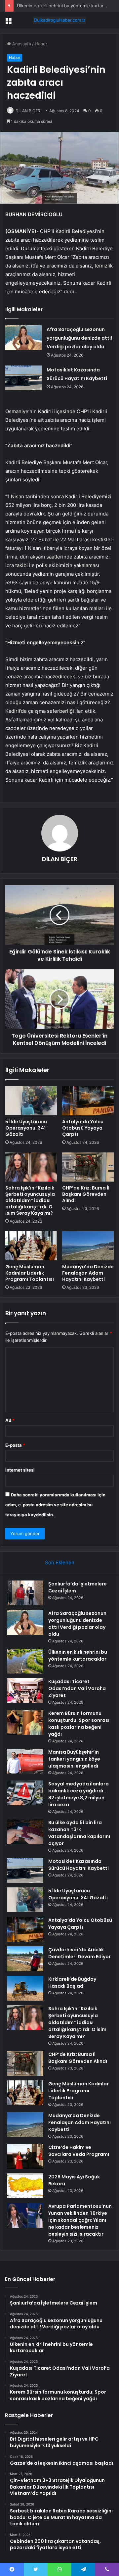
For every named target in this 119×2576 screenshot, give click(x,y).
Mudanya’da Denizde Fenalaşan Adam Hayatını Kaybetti (88, 1273)
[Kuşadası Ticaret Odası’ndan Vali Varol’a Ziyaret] (25, 1691)
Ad (10, 1420)
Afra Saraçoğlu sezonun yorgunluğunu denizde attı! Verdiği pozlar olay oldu (79, 338)
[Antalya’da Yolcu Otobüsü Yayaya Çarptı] (88, 1101)
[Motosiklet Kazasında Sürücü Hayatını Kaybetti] (23, 378)
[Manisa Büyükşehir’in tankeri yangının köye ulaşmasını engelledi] (25, 1761)
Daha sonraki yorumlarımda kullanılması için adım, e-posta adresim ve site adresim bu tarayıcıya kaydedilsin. (55, 1505)
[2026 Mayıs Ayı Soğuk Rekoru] (25, 2186)
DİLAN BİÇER (28, 111)
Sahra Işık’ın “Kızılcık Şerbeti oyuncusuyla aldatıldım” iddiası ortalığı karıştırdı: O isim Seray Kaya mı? (30, 1200)
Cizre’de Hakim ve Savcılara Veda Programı (79, 2151)
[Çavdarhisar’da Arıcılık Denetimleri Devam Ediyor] (25, 1959)
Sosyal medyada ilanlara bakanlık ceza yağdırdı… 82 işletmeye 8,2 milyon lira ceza (79, 1794)
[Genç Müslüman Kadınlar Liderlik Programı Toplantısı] (31, 1246)
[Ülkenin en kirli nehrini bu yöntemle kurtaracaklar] (25, 1661)
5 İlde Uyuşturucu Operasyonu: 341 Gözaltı (26, 1128)
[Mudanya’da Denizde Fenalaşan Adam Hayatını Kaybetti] (88, 1246)
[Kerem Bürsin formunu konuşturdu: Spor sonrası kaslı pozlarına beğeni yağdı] (25, 1722)
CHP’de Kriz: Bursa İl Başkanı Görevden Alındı (86, 1194)
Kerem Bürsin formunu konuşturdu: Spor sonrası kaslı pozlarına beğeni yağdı (79, 1724)
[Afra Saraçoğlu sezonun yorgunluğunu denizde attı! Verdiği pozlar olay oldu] (23, 338)
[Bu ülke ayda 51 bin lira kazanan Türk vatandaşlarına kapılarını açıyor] (25, 1832)
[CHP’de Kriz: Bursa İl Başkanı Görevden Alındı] (88, 1167)
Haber (41, 44)
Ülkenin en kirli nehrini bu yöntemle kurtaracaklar (67, 6)
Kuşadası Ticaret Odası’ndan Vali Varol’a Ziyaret (77, 1688)
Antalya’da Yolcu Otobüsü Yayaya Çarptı (83, 1128)
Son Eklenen (60, 1562)
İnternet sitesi (20, 1470)
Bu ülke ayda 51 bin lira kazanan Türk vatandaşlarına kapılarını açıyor (79, 1833)
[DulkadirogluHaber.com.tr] (59, 20)
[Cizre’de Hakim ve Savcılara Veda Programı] (25, 2156)
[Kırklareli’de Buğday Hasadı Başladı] (25, 1988)
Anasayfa (21, 44)
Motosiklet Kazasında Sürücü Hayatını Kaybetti (79, 1865)
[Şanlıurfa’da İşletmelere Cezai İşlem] (25, 1593)
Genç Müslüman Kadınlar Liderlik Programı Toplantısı (30, 1273)
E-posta (15, 1445)
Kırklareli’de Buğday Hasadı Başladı (72, 1983)
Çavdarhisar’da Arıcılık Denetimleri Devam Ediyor (79, 1953)
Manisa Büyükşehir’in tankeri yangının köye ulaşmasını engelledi (74, 1759)
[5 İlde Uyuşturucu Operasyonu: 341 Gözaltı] (31, 1101)
